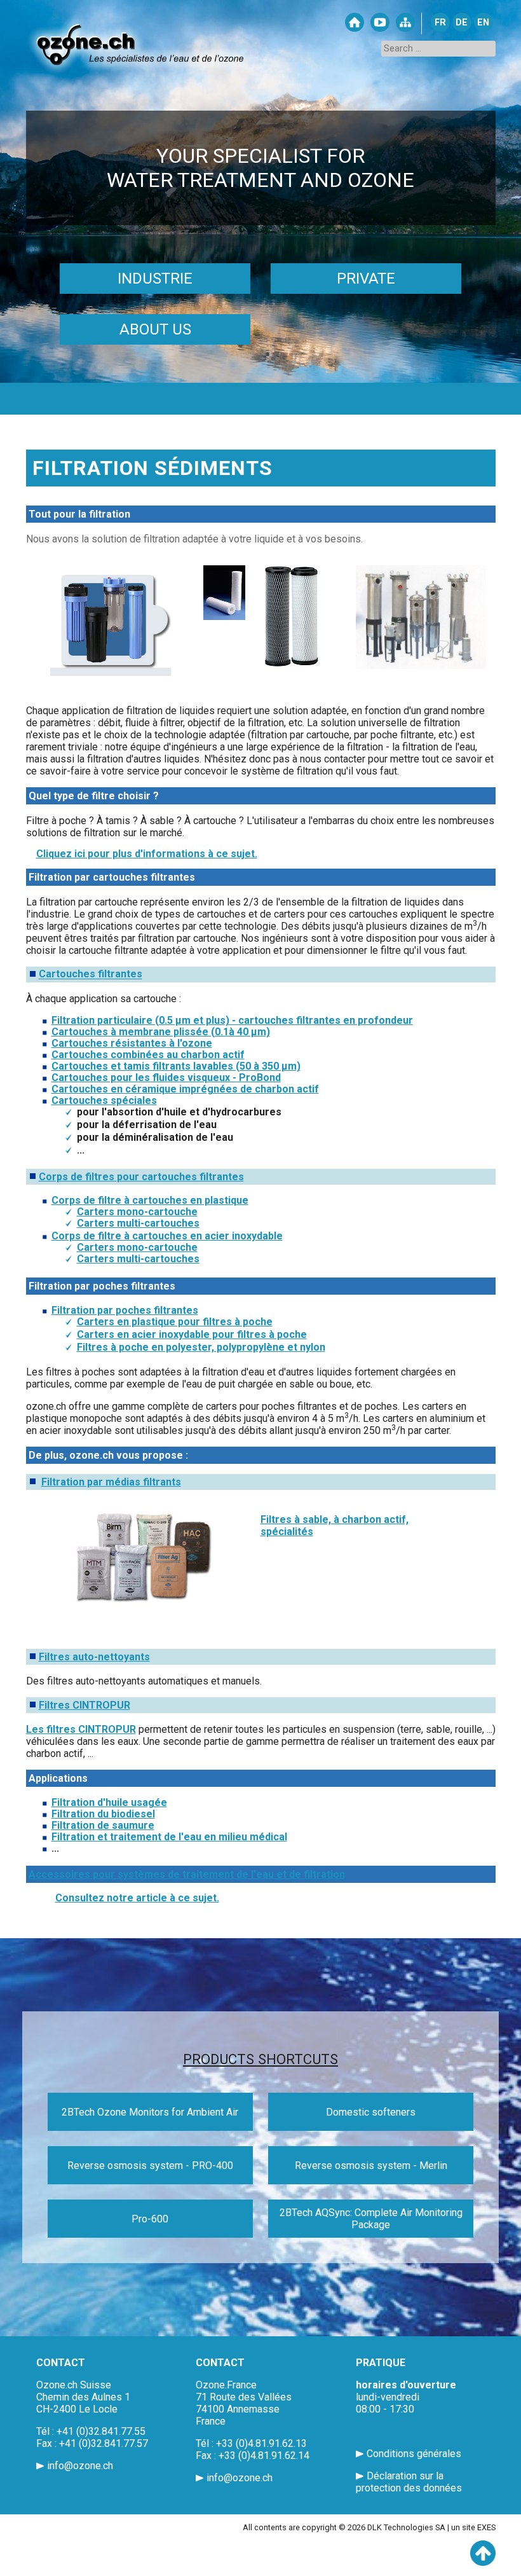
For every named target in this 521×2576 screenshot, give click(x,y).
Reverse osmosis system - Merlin (371, 2166)
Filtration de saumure (103, 1825)
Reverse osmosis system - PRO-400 (150, 2166)
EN (483, 23)
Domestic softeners (371, 2112)
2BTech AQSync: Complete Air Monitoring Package (371, 2219)
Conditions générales (414, 2454)
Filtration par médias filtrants (111, 1482)
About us (155, 329)
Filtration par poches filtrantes (125, 1310)
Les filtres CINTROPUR (81, 1729)
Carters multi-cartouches (138, 1223)
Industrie (155, 279)
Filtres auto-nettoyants (94, 1657)
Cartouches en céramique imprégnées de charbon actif (185, 1089)
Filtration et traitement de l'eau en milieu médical (169, 1837)
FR (440, 23)
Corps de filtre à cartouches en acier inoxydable (167, 1236)
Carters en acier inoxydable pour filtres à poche (192, 1334)
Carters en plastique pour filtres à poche (175, 1322)
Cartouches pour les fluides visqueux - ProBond (166, 1078)
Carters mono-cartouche (137, 1212)
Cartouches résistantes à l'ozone (132, 1043)
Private (366, 279)
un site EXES (473, 2527)
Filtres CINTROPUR (85, 1705)
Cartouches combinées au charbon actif (148, 1055)
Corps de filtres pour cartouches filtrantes (141, 1177)
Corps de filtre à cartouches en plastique (150, 1200)
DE (462, 23)
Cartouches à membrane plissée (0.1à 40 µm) (161, 1032)
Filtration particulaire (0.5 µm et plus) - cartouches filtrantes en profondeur (232, 1020)
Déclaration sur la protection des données (409, 2482)
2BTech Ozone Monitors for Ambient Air (150, 2112)
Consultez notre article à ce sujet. (137, 1898)
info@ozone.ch (80, 2466)
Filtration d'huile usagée (109, 1802)
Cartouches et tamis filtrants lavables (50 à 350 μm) (176, 1066)
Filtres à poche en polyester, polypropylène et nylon (201, 1347)
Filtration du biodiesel (103, 1814)
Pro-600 (150, 2219)
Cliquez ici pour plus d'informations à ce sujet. (147, 854)
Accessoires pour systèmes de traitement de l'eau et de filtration (187, 1874)
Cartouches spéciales (104, 1100)
